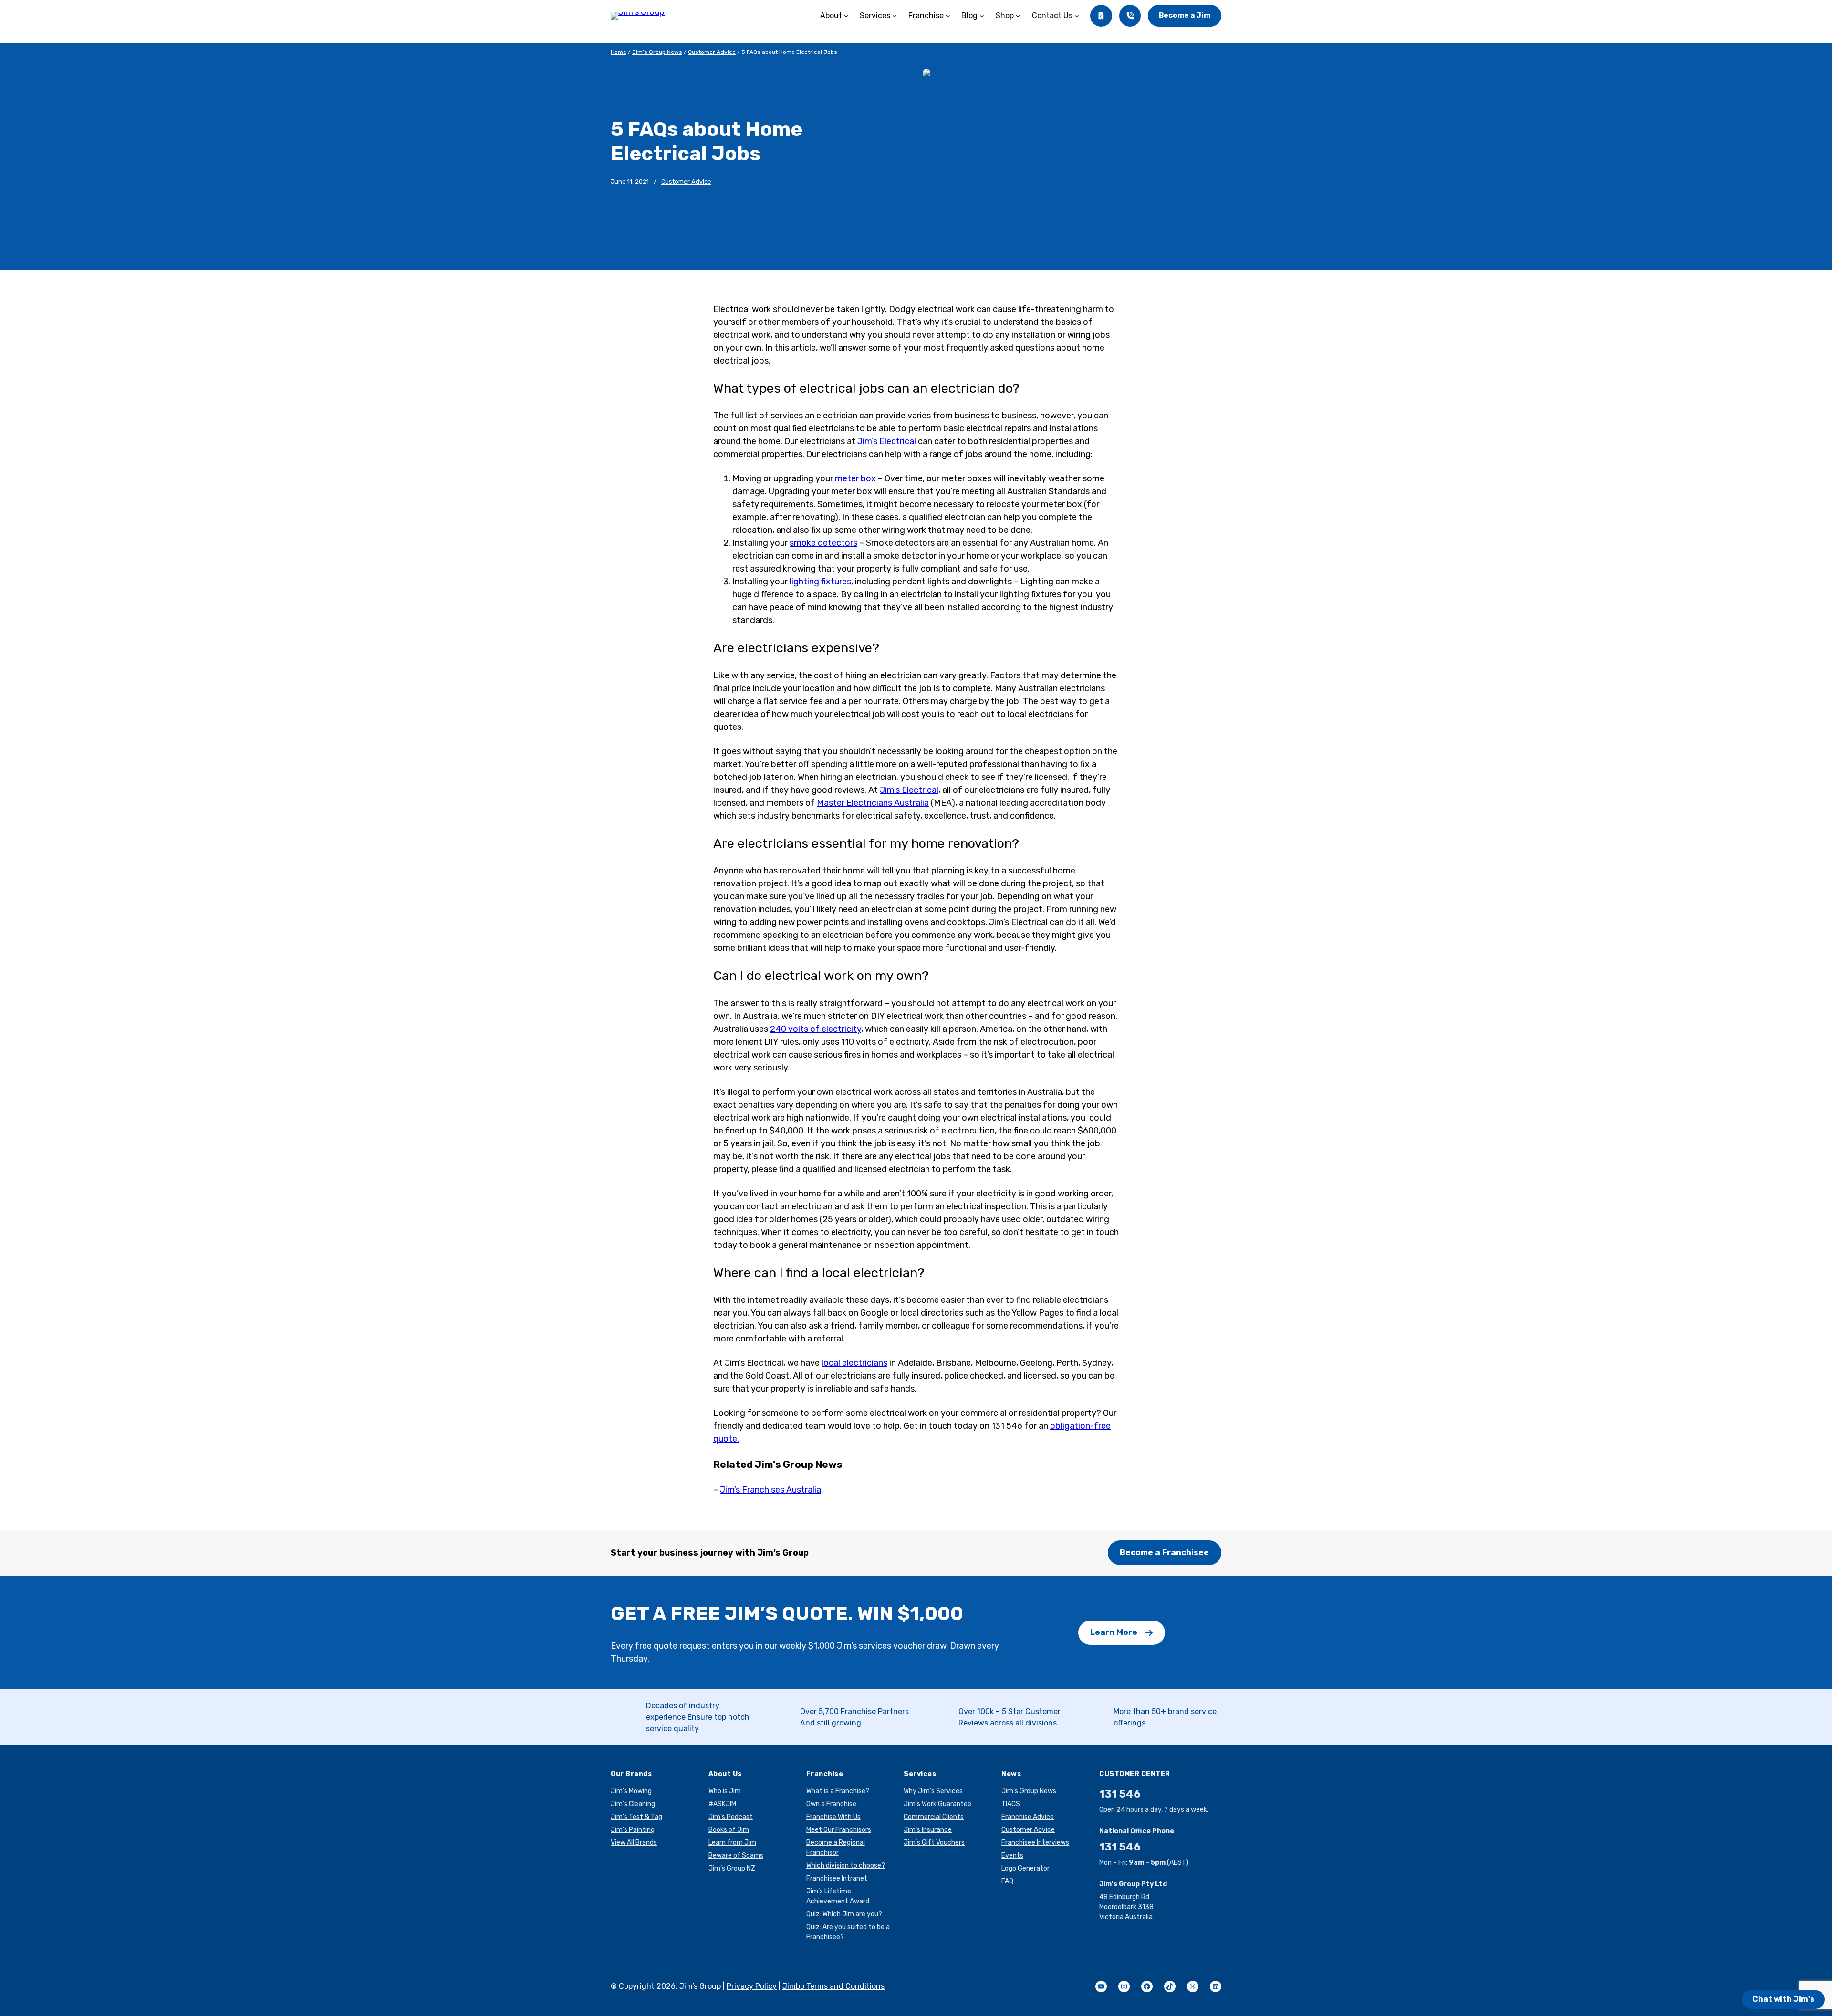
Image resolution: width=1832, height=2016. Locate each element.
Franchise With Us (833, 1817)
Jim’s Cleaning (633, 1804)
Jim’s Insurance (928, 1830)
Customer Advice (712, 52)
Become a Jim (1185, 15)
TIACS (1011, 1804)
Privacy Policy (752, 1986)
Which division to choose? (846, 1865)
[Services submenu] (895, 16)
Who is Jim (725, 1791)
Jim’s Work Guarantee (937, 1804)
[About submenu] (846, 16)
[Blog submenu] (982, 16)
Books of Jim (729, 1830)
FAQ (1007, 1881)
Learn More (1114, 1632)
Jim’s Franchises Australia (770, 1490)
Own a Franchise (831, 1804)
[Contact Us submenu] (1077, 16)
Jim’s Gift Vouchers (934, 1843)
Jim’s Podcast (731, 1817)
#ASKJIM (722, 1804)
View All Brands (634, 1843)
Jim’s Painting (633, 1830)
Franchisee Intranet (837, 1878)
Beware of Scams (736, 1855)
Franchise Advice (1028, 1817)
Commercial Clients (934, 1817)
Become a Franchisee (1164, 1552)
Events (1012, 1855)
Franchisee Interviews (1035, 1843)
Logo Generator (1025, 1868)
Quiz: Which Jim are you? (844, 1914)
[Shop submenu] (1018, 16)
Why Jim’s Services (933, 1791)
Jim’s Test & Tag (636, 1817)
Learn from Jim (732, 1843)
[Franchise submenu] (948, 16)
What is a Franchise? (838, 1791)
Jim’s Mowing (631, 1791)
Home (619, 52)
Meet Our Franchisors (839, 1830)
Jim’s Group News (657, 52)
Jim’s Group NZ (732, 1868)
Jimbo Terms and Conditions (833, 1986)
